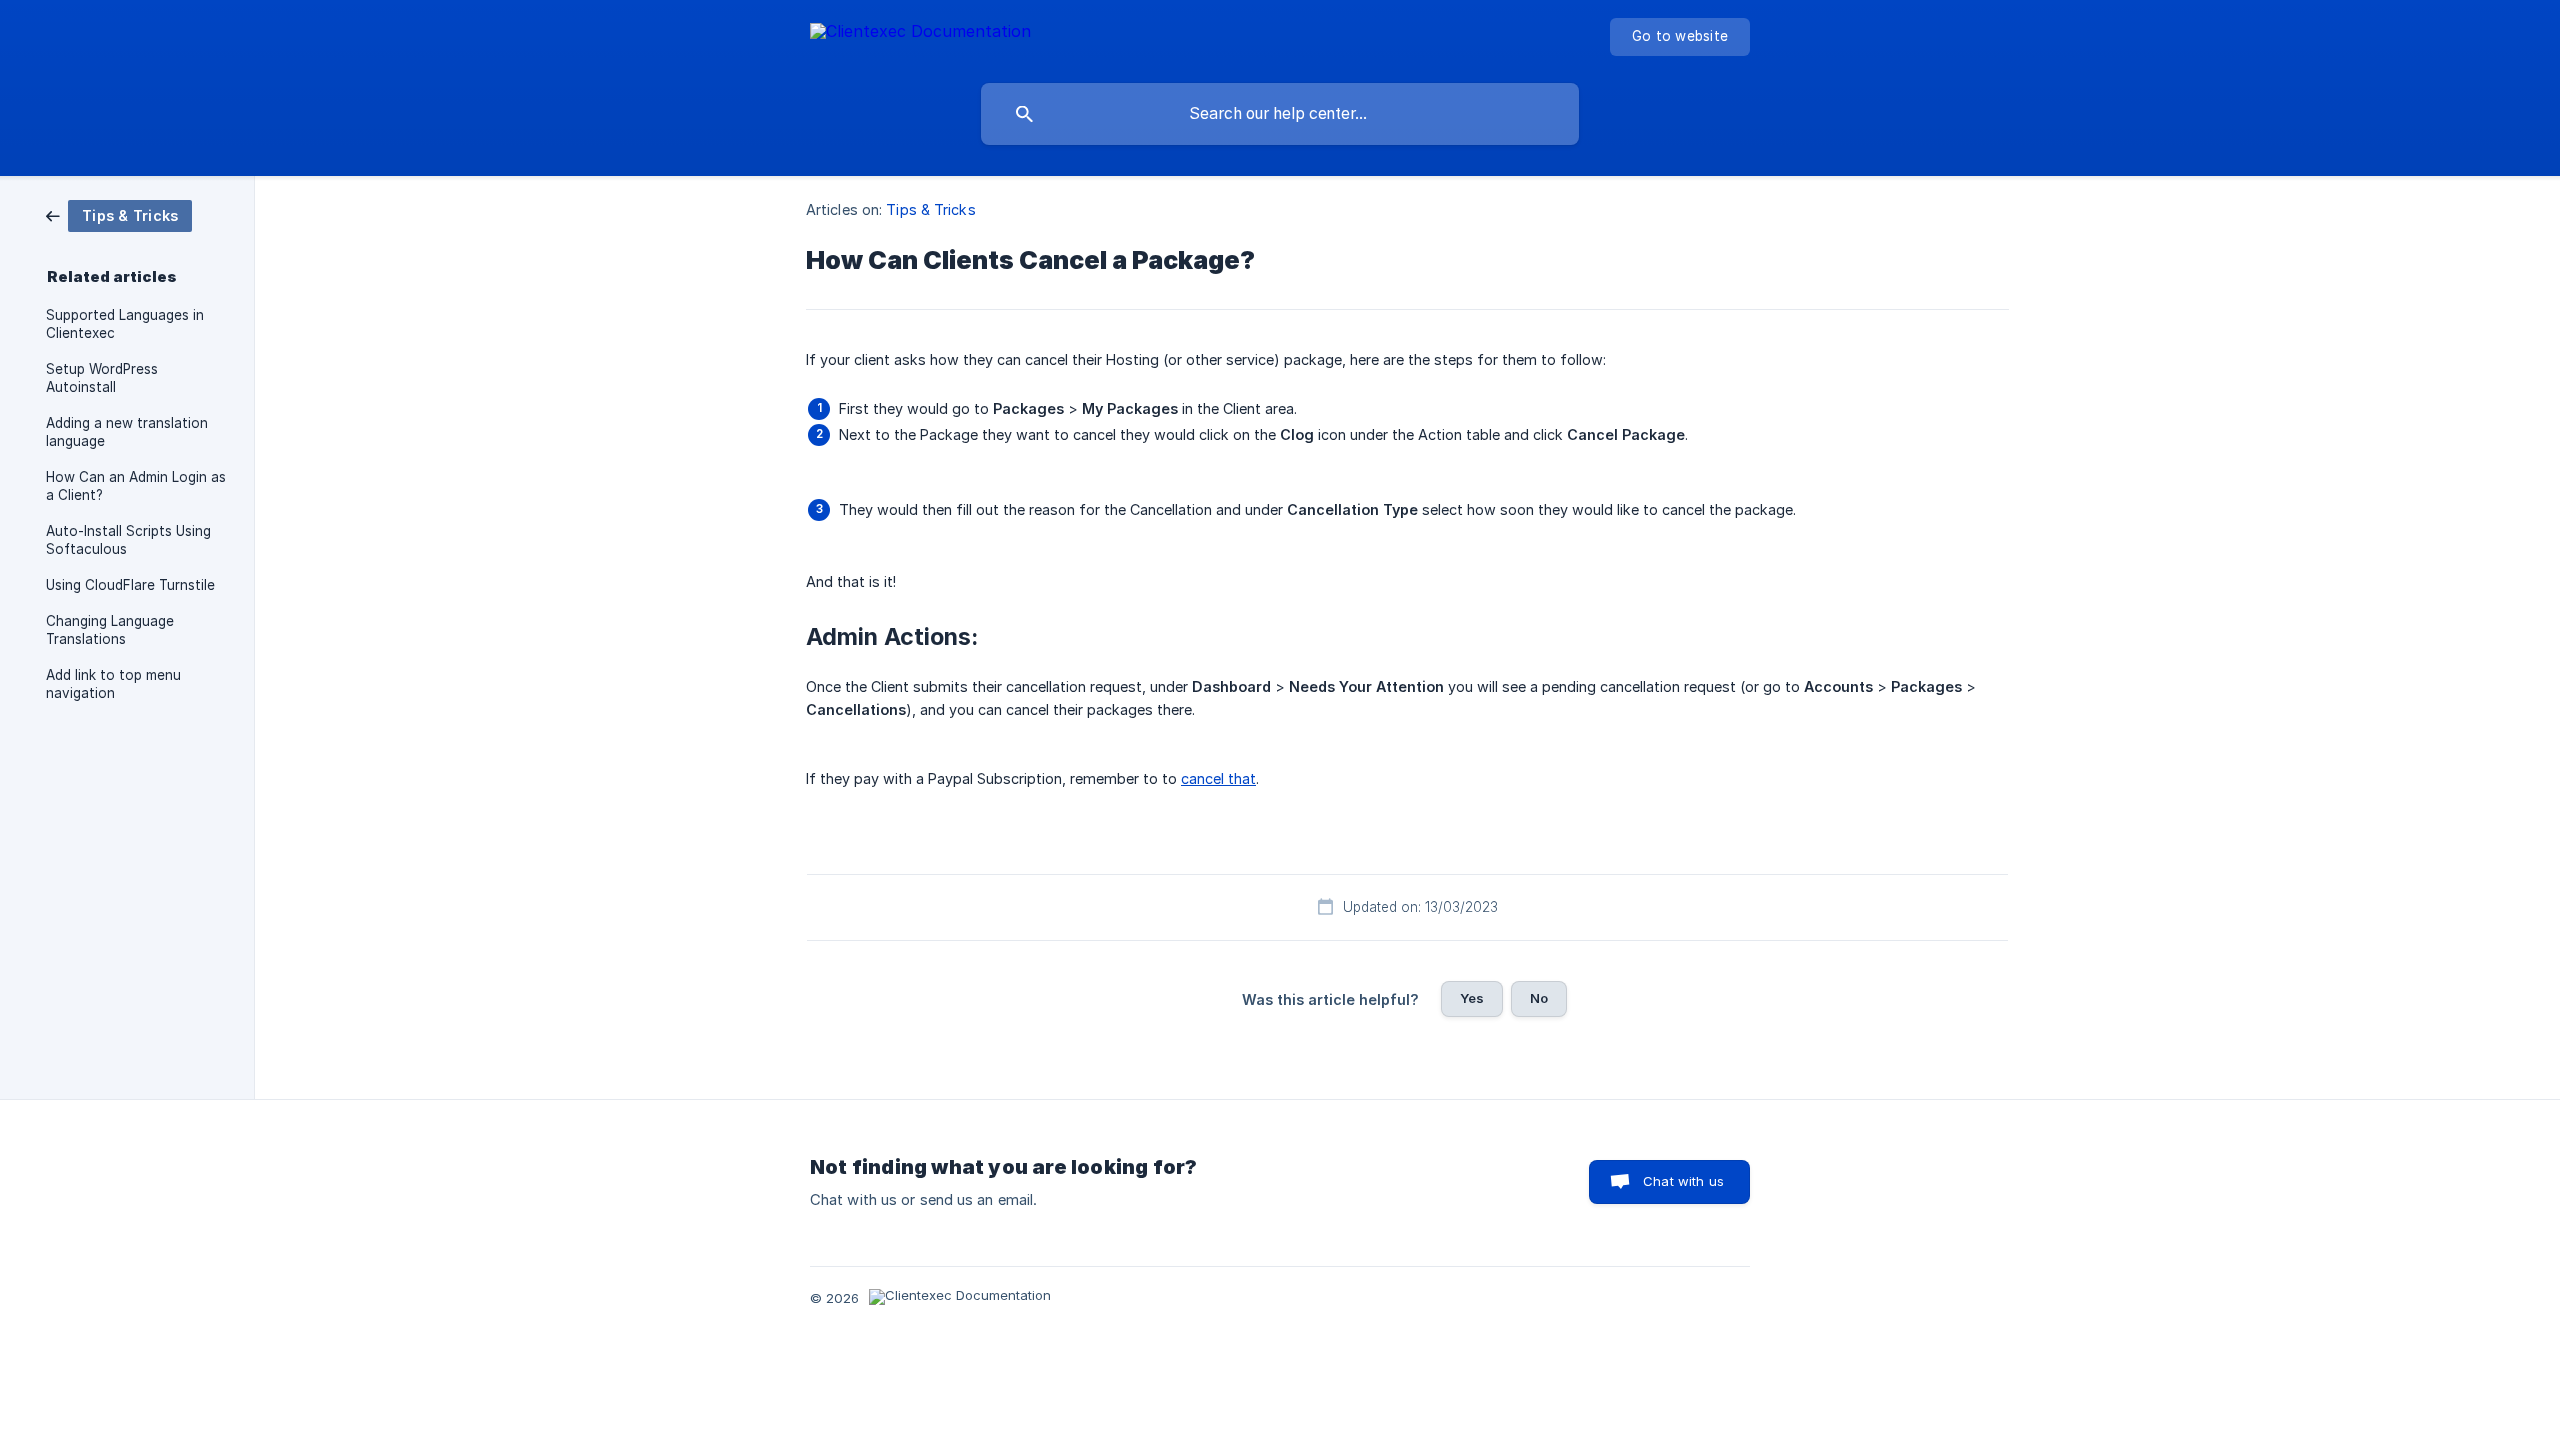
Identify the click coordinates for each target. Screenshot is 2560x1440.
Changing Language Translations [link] (110, 630)
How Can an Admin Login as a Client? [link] (136, 486)
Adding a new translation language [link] (127, 432)
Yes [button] (1472, 998)
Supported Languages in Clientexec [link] (125, 324)
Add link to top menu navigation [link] (113, 684)
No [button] (1539, 998)
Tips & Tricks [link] (930, 209)
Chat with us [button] (1683, 1181)
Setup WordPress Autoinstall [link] (102, 378)
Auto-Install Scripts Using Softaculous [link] (128, 540)
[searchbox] (1280, 114)
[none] (920, 34)
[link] (119, 214)
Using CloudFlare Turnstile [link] (130, 585)
